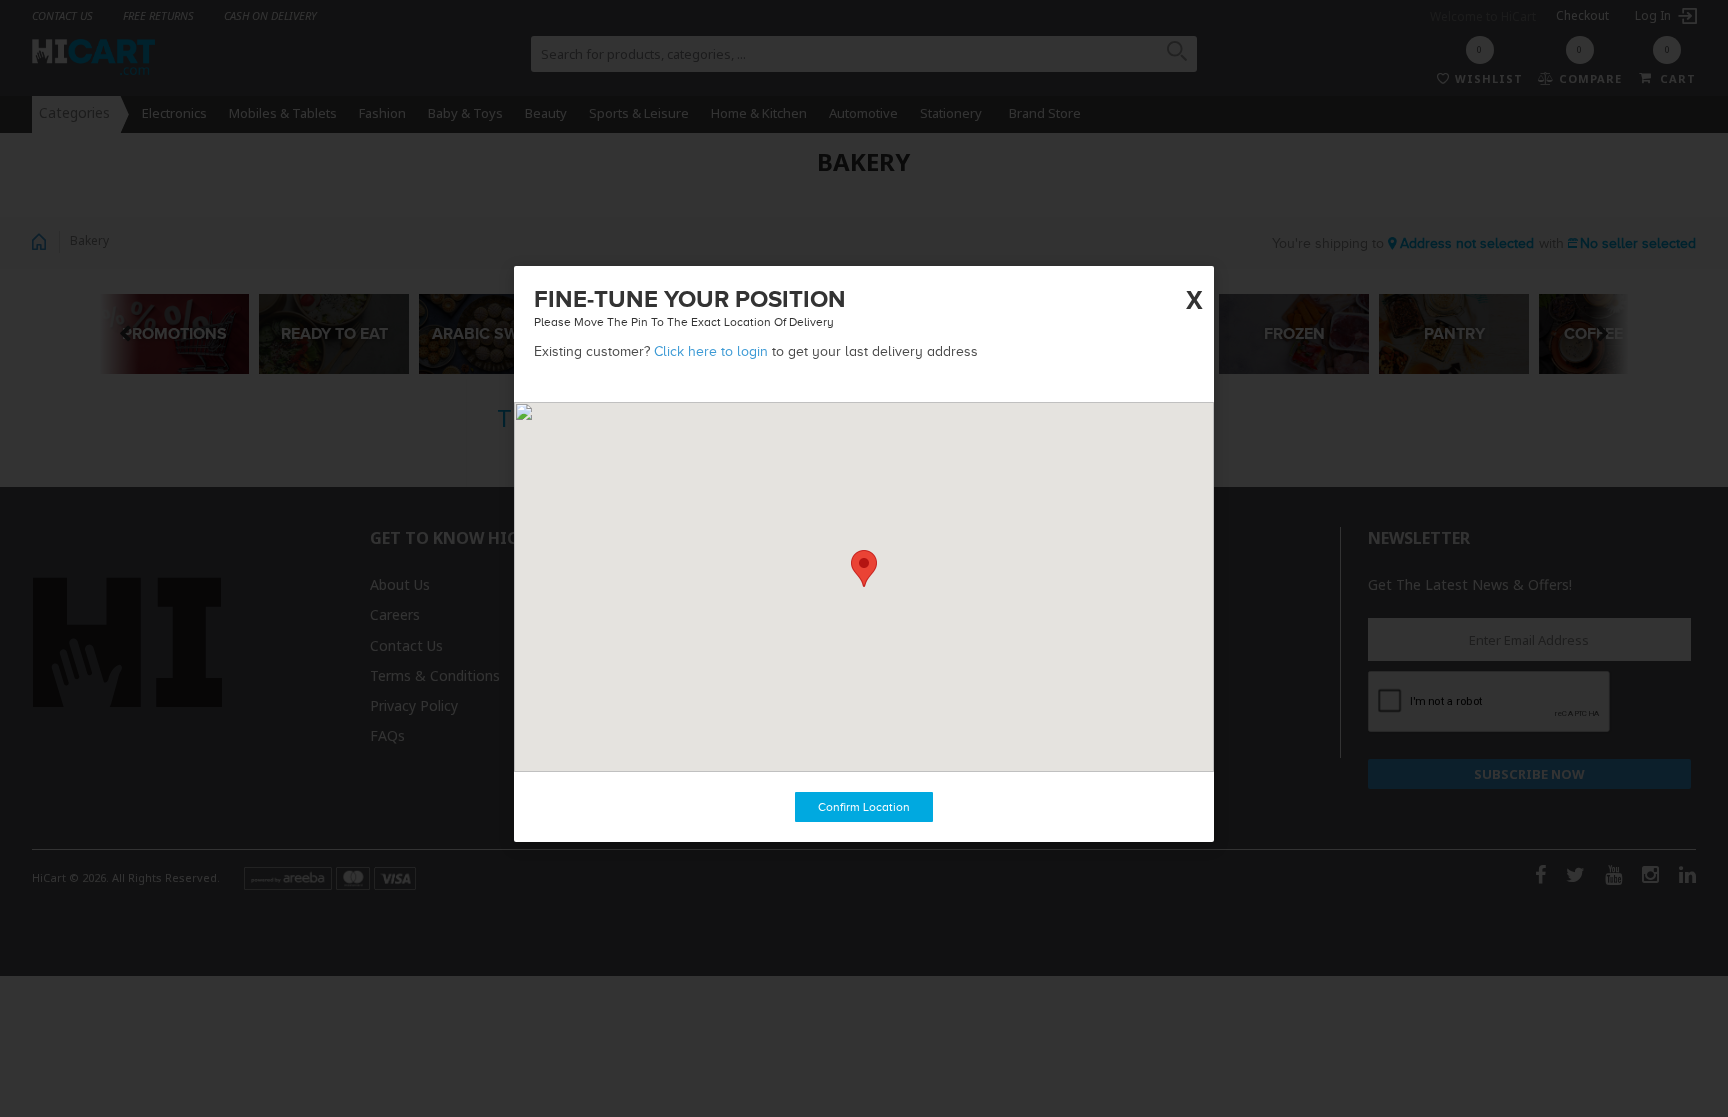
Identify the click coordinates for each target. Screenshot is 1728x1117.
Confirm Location (864, 807)
